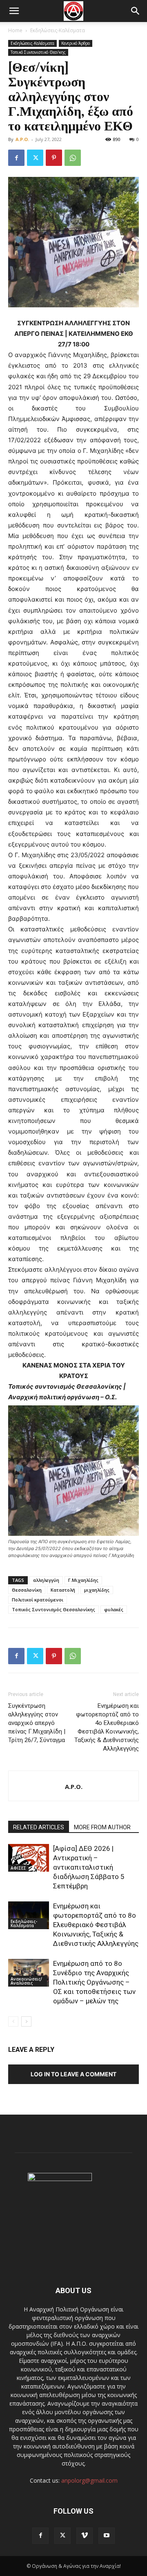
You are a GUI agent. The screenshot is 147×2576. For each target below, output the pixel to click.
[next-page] (26, 2021)
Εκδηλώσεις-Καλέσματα (58, 30)
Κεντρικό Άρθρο (76, 43)
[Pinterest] (54, 158)
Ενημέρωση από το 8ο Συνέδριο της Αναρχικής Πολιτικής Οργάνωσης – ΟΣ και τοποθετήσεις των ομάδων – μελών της (94, 1982)
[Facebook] (16, 158)
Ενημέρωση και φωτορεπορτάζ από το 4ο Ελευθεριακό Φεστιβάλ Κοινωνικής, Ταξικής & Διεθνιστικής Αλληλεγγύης (107, 1727)
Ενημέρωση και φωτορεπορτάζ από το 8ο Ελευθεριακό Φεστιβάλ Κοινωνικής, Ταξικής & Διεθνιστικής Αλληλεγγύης (96, 1925)
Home (15, 30)
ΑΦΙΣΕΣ (18, 1868)
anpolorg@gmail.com (89, 2480)
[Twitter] (35, 158)
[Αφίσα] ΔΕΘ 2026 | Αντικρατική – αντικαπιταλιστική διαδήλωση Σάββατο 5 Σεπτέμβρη (89, 1867)
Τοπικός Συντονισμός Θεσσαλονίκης (53, 1609)
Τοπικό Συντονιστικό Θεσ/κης (38, 52)
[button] (14, 11)
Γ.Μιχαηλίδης (83, 1580)
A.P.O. (22, 139)
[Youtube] (107, 2536)
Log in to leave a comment (73, 2074)
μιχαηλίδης (97, 1590)
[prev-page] (13, 2021)
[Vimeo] (85, 2536)
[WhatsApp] (73, 158)
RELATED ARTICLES (39, 1827)
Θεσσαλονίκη (27, 1590)
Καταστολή (63, 1590)
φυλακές (114, 1609)
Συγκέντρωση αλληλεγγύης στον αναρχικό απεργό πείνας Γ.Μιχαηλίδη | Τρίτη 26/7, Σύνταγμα (37, 1723)
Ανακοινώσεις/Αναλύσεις (26, 1981)
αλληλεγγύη (46, 1580)
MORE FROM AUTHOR (102, 1827)
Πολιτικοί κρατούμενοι (38, 1600)
